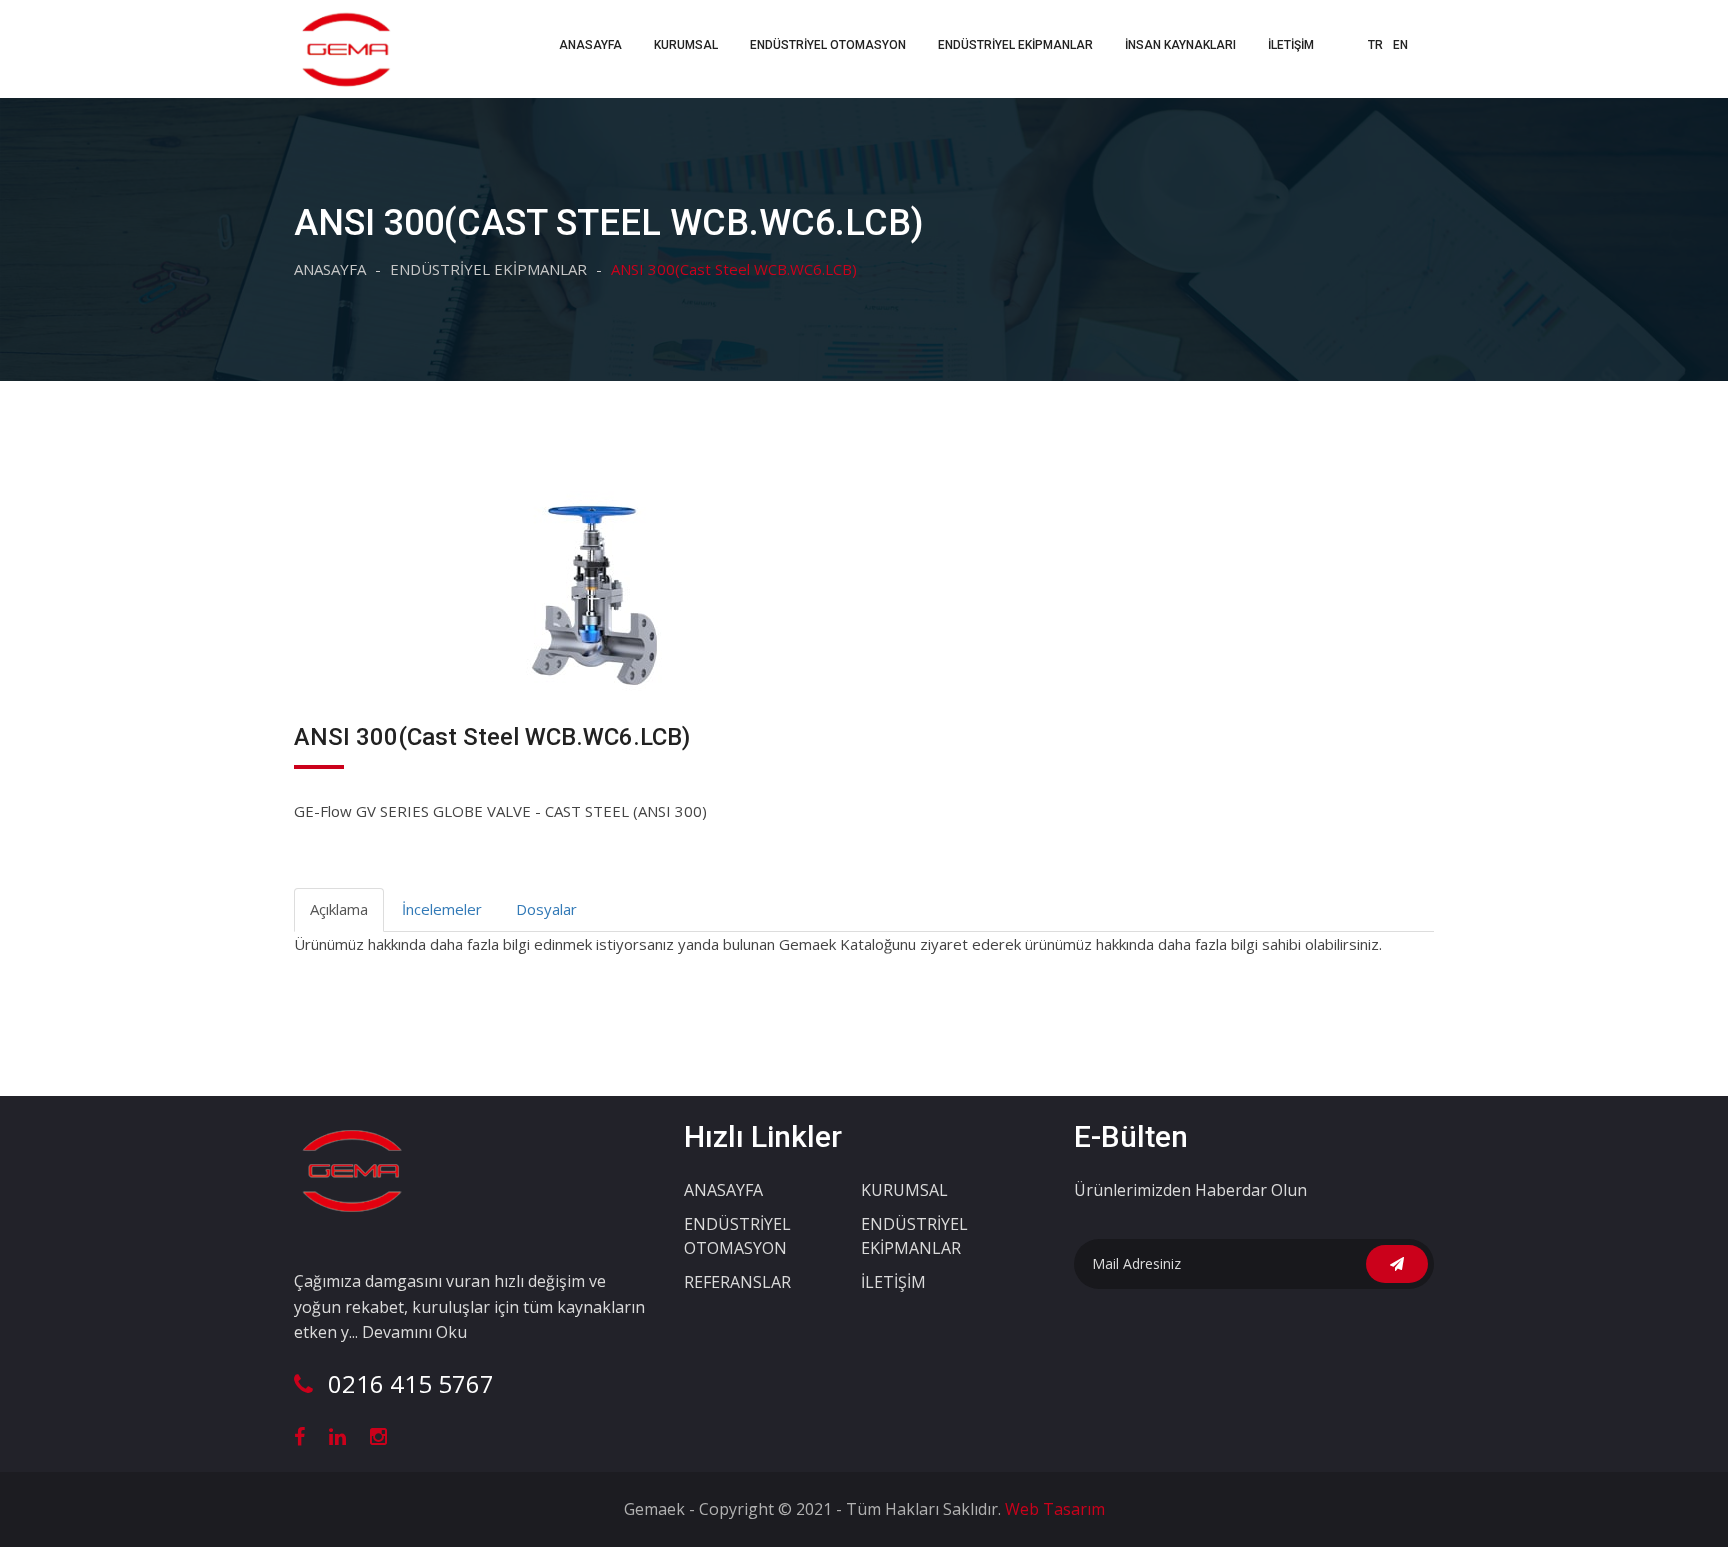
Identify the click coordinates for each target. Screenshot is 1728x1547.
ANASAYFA (590, 45)
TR (1375, 45)
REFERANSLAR (737, 1282)
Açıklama (339, 909)
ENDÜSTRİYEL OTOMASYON (828, 45)
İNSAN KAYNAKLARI (1180, 45)
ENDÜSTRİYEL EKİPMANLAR (1015, 45)
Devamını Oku (414, 1332)
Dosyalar (546, 909)
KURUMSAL (904, 1190)
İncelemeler (442, 909)
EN (1400, 45)
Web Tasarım (1053, 1509)
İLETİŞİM (1291, 45)
